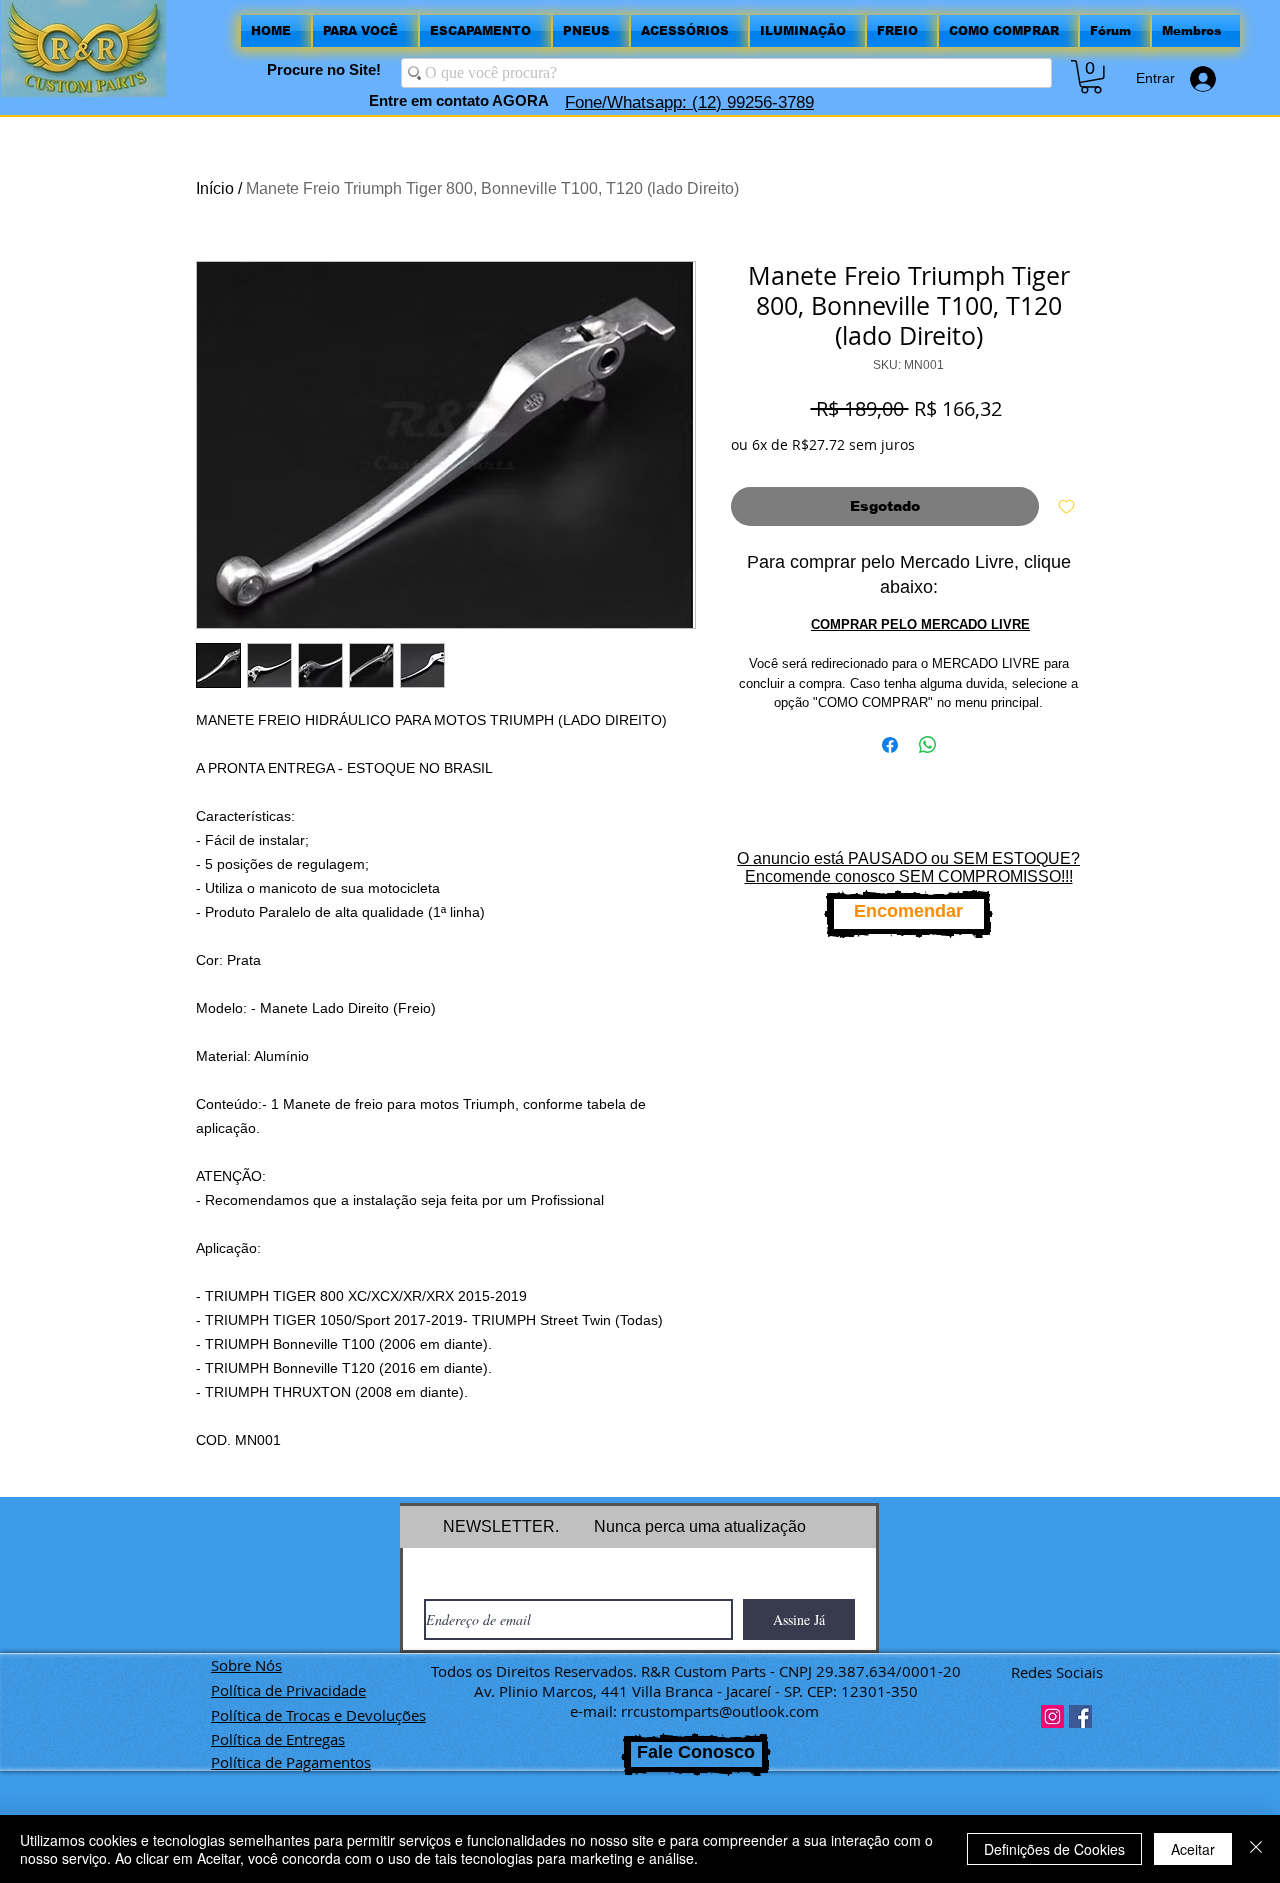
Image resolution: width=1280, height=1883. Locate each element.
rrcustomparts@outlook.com (720, 1711)
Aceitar (1193, 1849)
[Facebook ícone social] (1080, 1716)
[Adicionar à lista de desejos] (1066, 506)
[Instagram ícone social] (1052, 1716)
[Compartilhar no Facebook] (890, 745)
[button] (1091, 77)
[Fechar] (1256, 1849)
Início (215, 188)
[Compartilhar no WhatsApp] (928, 745)
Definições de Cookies (1054, 1849)
